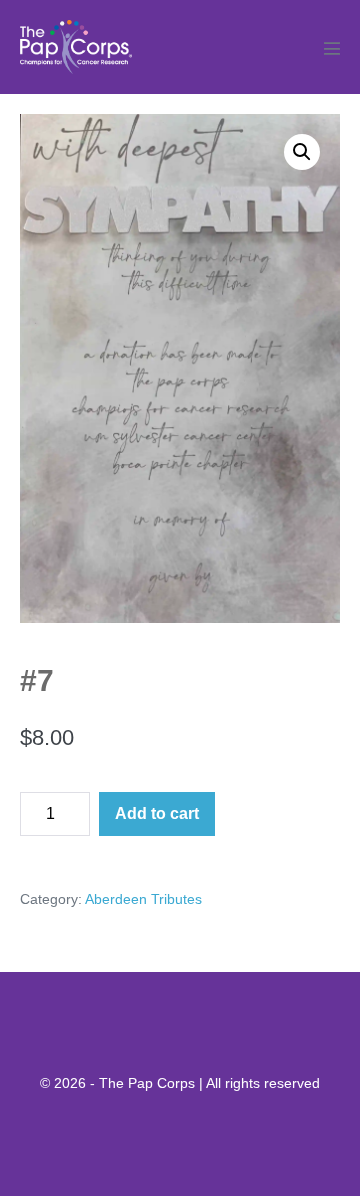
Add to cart (157, 813)
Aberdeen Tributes (143, 899)
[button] (302, 152)
